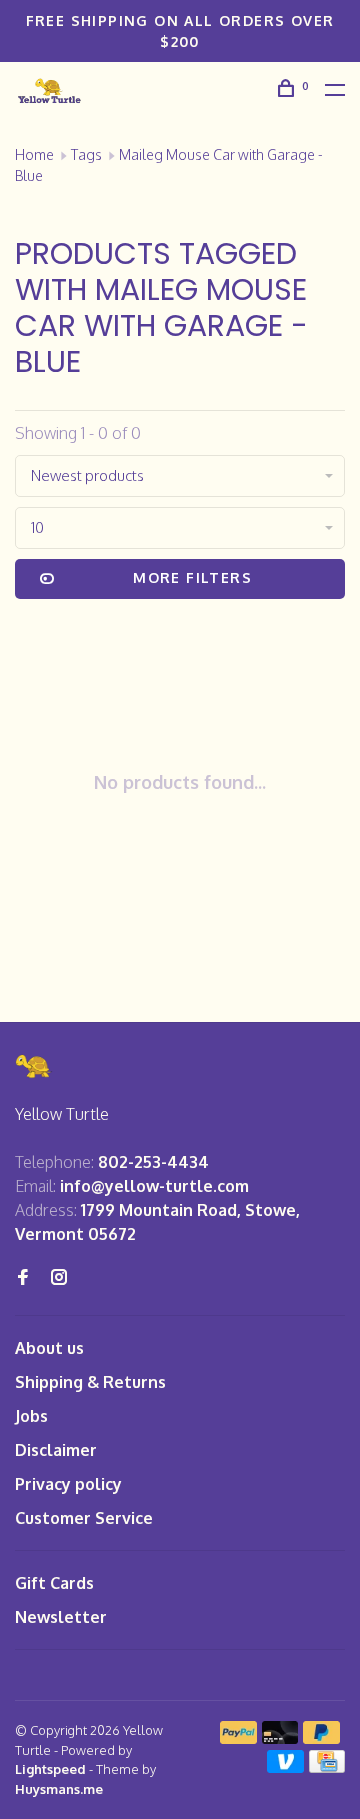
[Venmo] (285, 1767)
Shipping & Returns (90, 1382)
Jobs (31, 1416)
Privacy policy (68, 1484)
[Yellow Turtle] (34, 1066)
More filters (192, 577)
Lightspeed (50, 1769)
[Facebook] (23, 1278)
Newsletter (61, 1617)
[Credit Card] (327, 1767)
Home (34, 154)
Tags (86, 154)
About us (49, 1348)
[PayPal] (238, 1738)
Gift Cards (54, 1583)
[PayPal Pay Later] (321, 1738)
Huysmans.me (59, 1789)
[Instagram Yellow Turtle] (59, 1278)
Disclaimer (56, 1450)
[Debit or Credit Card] (280, 1738)
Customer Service (84, 1518)
